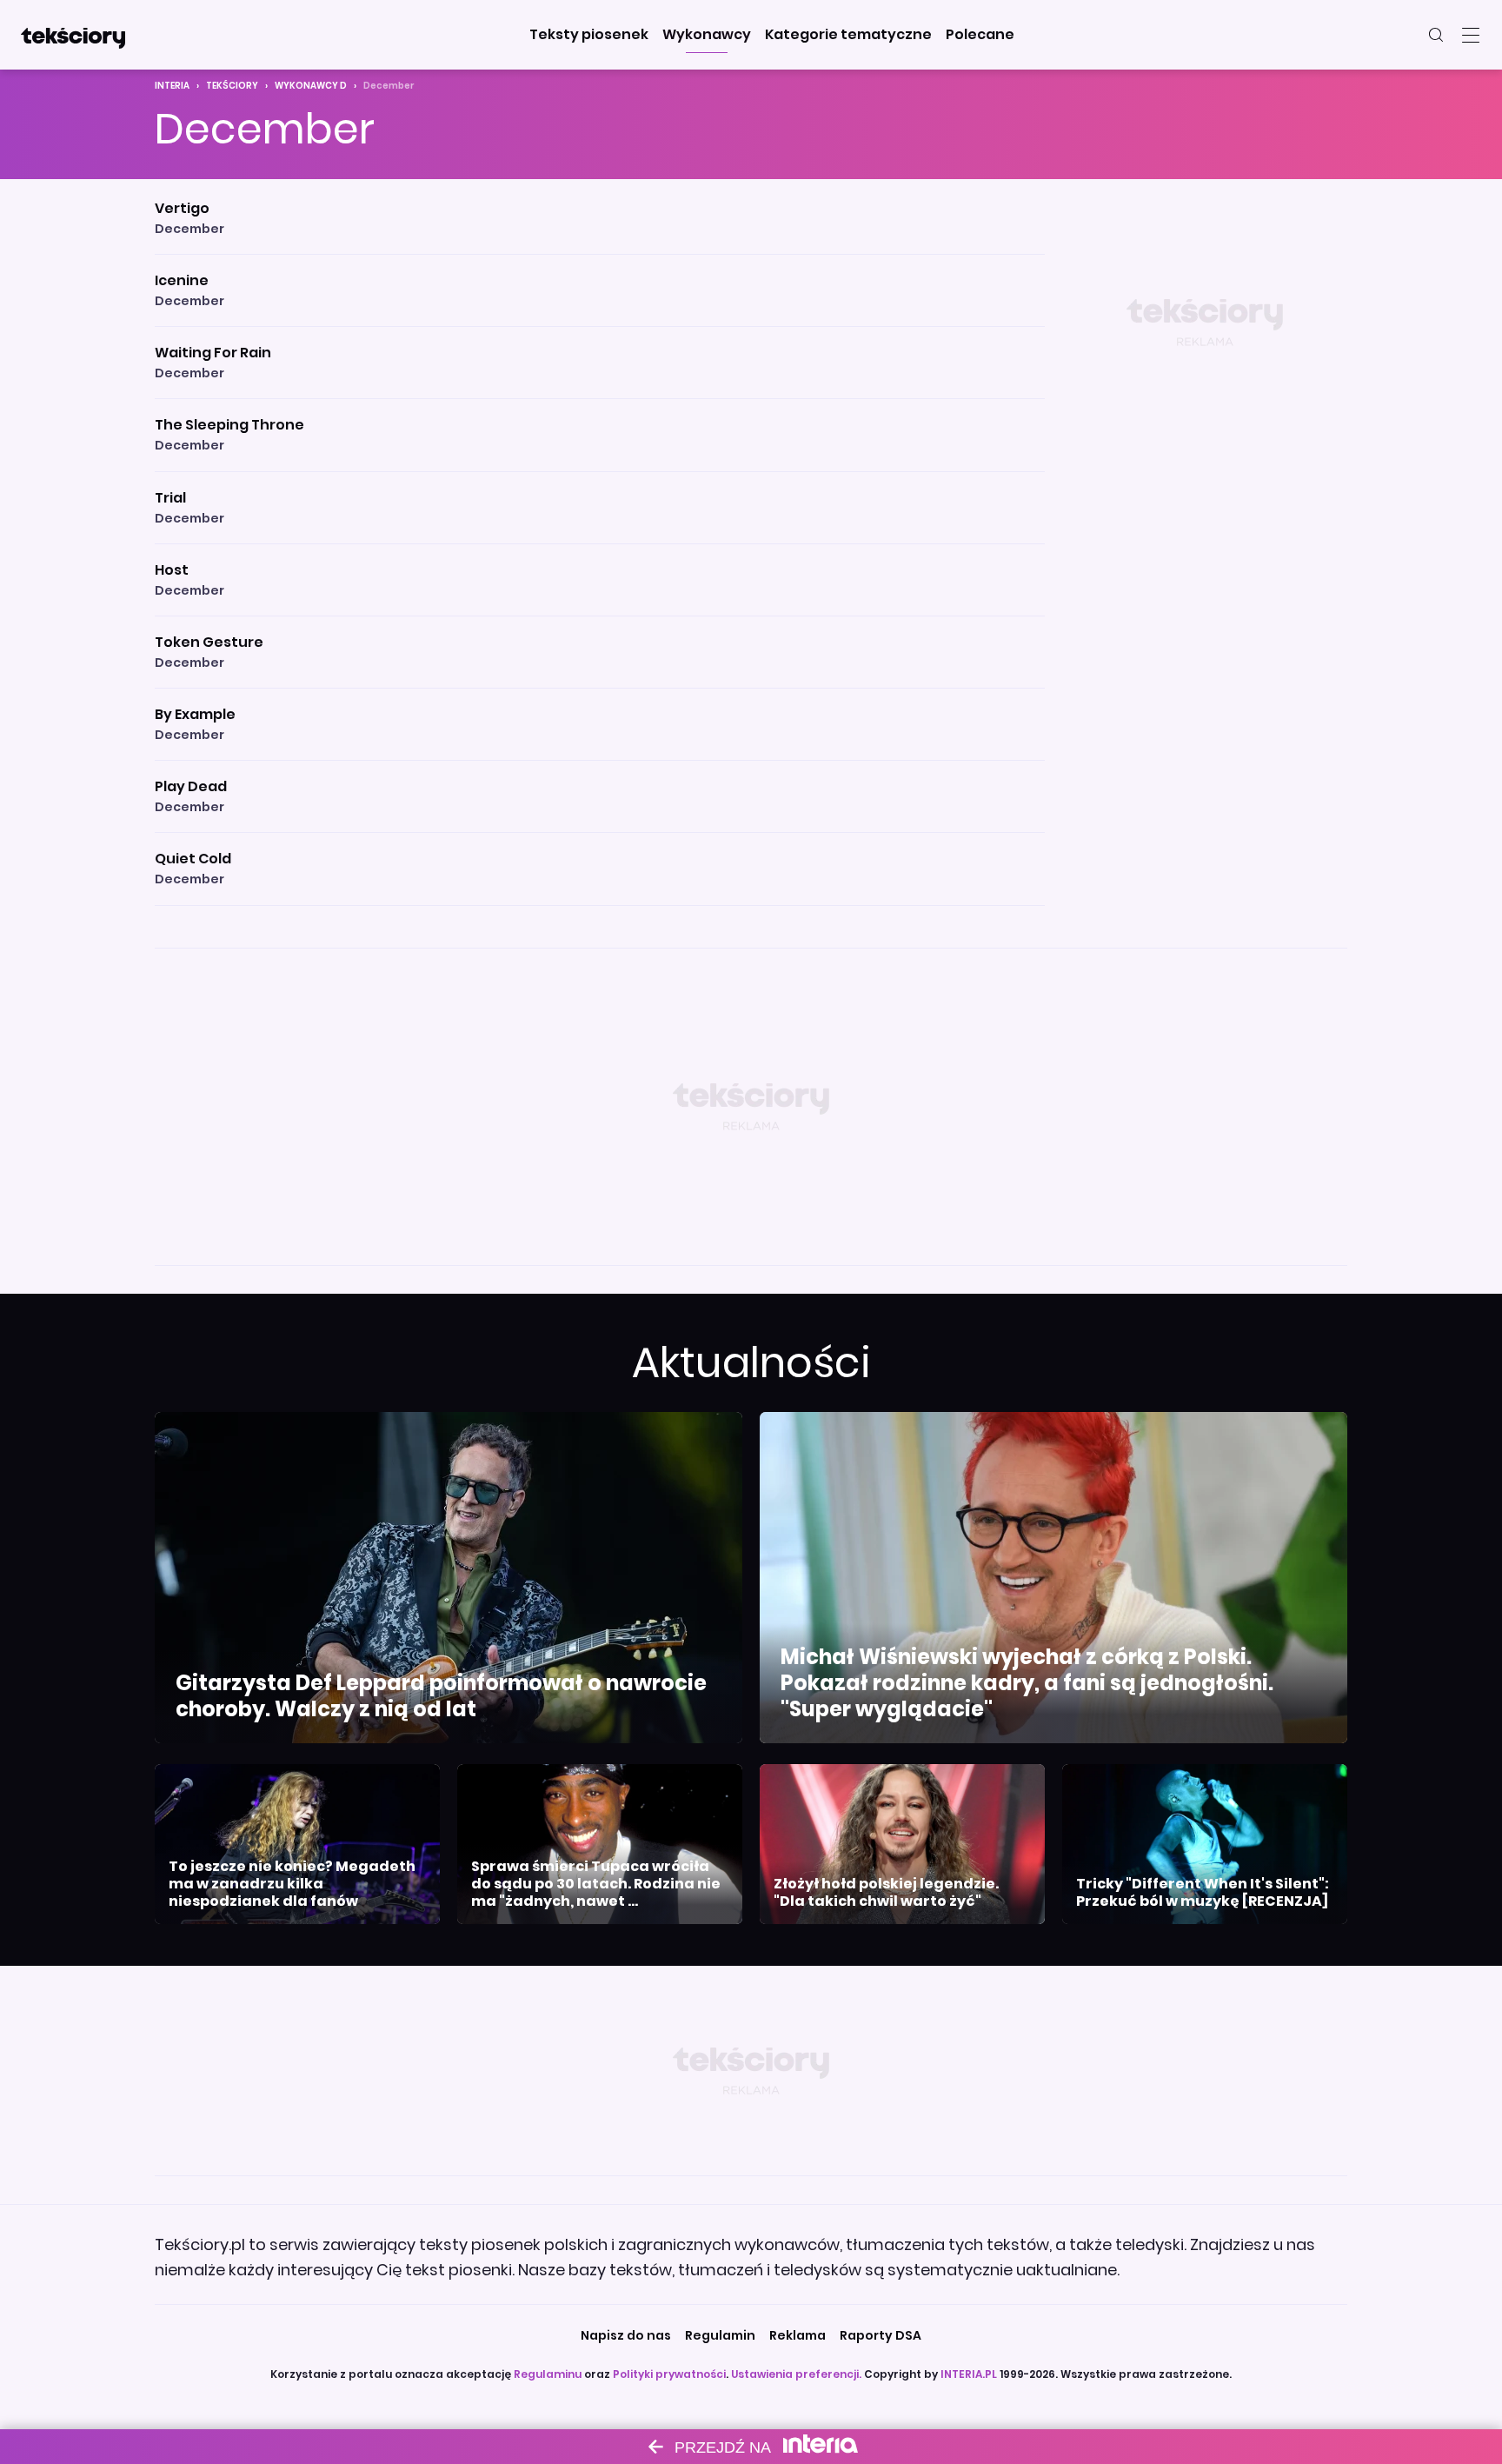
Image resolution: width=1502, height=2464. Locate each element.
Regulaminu (548, 2374)
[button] (589, 35)
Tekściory (232, 86)
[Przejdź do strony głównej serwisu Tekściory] (73, 35)
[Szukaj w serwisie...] (1436, 35)
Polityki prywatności (669, 2374)
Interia (172, 86)
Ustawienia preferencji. (796, 2374)
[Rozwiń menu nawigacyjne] (1471, 35)
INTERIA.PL (969, 2374)
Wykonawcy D (311, 86)
